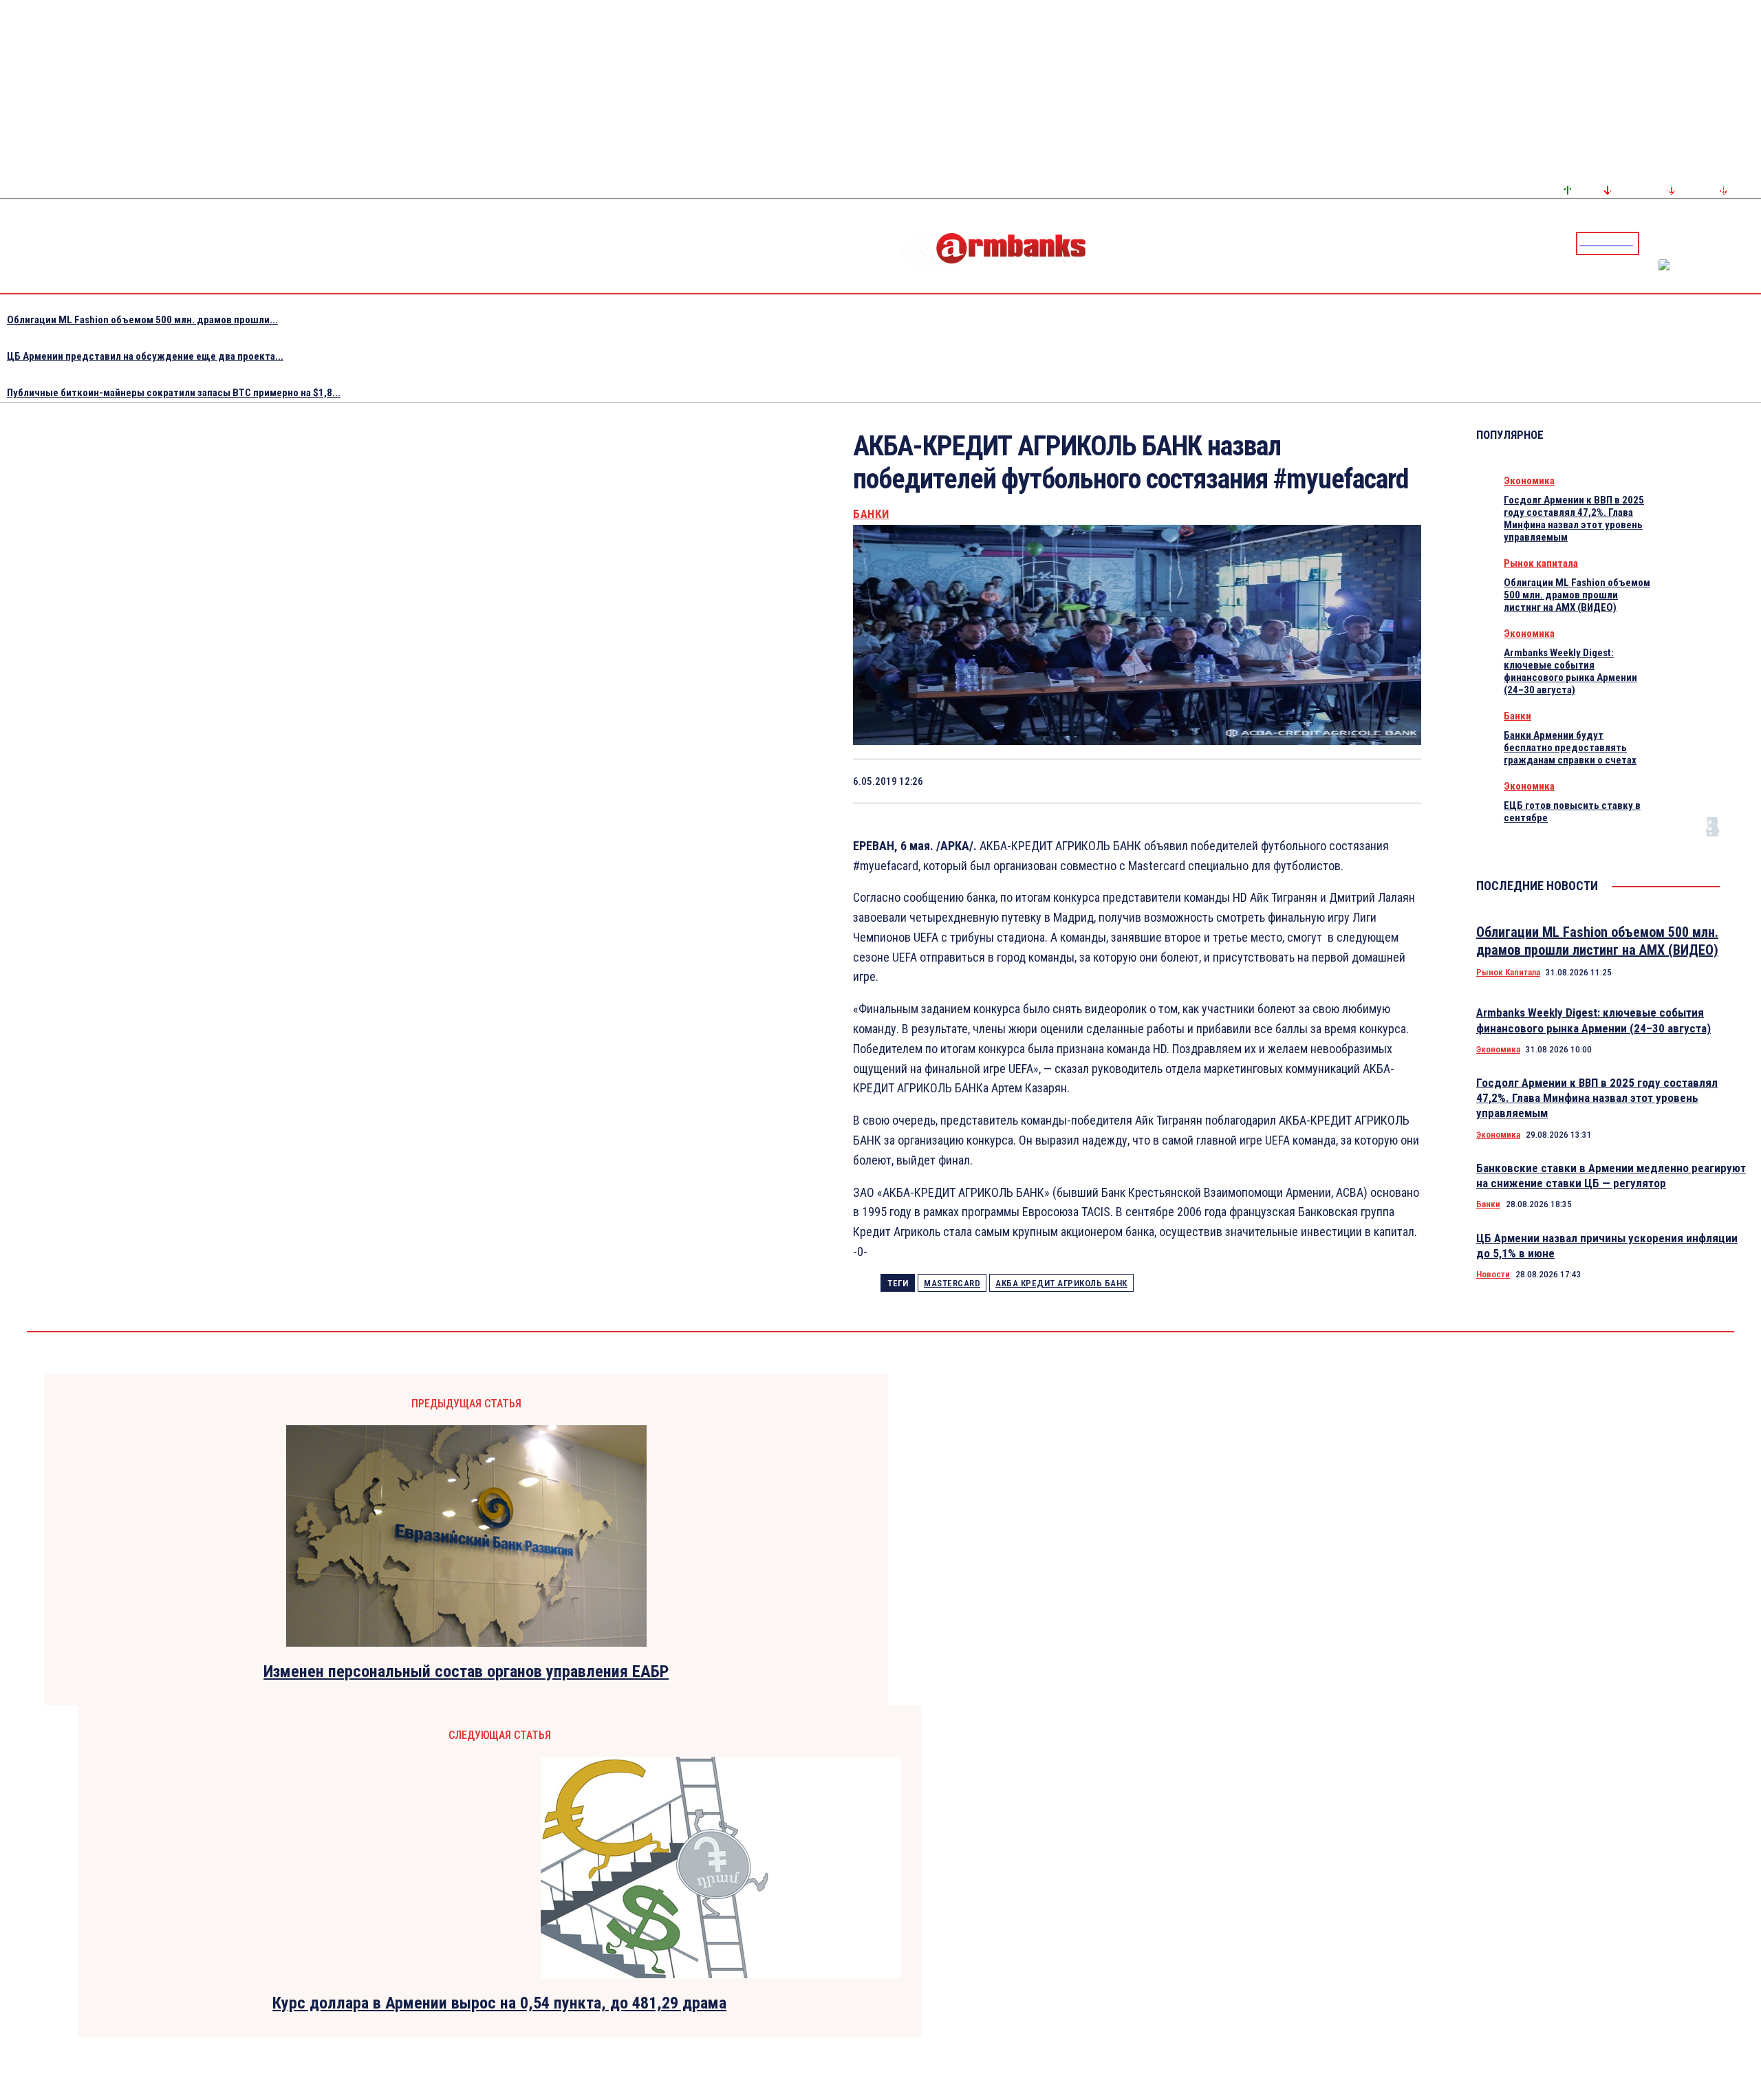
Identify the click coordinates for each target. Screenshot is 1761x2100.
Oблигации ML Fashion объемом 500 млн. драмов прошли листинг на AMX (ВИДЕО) (1577, 595)
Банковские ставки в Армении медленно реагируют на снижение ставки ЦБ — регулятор (1611, 1176)
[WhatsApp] (1201, 781)
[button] (1653, 242)
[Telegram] (1719, 243)
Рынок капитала (1541, 563)
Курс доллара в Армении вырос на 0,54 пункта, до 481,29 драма (499, 2003)
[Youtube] (1736, 243)
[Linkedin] (1752, 243)
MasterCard (952, 1283)
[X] (1152, 781)
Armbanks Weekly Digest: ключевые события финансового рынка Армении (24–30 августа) (1570, 671)
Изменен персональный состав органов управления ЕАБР (466, 1671)
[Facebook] (1703, 243)
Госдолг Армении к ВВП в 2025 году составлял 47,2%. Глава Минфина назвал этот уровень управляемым (1574, 519)
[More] (1398, 781)
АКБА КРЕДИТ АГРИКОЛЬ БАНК (1061, 1283)
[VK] (1299, 781)
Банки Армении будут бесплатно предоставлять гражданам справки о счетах (1570, 748)
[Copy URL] (1348, 781)
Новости (1493, 1274)
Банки (871, 514)
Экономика (1529, 481)
